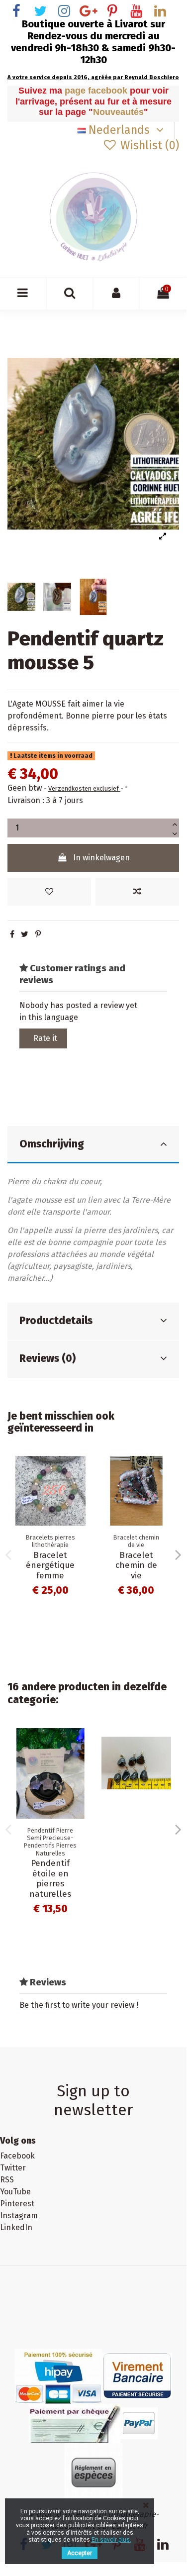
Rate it (45, 1038)
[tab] (93, 1145)
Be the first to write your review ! (79, 2005)
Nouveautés (118, 112)
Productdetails (56, 1321)
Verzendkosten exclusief (84, 788)
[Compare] (78, 1490)
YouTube (15, 2192)
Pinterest (17, 2204)
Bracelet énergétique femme (50, 1565)
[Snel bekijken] (78, 1509)
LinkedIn (16, 2227)
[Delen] (12, 934)
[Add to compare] (137, 892)
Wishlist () (148, 145)
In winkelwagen (101, 858)
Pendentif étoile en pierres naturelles (50, 1878)
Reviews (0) (47, 1358)
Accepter (80, 2553)
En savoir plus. (111, 2540)
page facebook (97, 91)
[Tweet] (25, 934)
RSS (7, 2180)
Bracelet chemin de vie (136, 1565)
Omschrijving (52, 1144)
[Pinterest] (38, 934)
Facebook (17, 2156)
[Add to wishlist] (49, 892)
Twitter (13, 2168)
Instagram (19, 2215)
